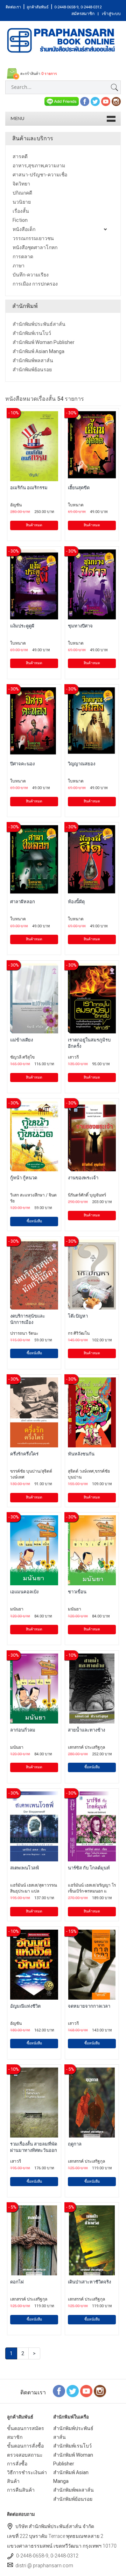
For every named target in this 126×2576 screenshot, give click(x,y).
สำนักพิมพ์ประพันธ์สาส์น (73, 2433)
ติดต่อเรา (13, 7)
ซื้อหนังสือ (34, 1221)
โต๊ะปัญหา (78, 1316)
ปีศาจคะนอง (22, 764)
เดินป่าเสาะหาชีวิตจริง (89, 2282)
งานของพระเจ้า (83, 1178)
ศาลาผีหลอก (23, 902)
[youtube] (106, 101)
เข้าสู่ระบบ (111, 14)
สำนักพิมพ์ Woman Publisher (73, 2459)
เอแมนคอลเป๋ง (24, 1592)
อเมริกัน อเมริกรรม (29, 488)
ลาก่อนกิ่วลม (23, 1730)
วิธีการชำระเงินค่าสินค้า (27, 2477)
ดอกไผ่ (17, 2282)
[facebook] (85, 101)
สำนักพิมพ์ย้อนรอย (73, 2499)
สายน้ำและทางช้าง (86, 1730)
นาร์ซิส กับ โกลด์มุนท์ (89, 1868)
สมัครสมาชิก (83, 14)
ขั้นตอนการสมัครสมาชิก (26, 2433)
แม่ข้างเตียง (22, 1040)
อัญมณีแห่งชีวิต (25, 2006)
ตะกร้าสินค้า (38, 74)
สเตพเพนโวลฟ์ (24, 1868)
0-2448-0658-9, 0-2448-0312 (78, 7)
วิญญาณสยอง (82, 764)
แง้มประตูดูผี (22, 626)
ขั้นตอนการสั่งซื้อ (25, 2446)
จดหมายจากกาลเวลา (89, 2006)
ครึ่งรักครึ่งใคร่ (24, 1454)
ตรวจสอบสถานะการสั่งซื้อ (25, 2459)
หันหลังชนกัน (81, 1454)
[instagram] (116, 101)
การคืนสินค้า (21, 2490)
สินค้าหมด (34, 525)
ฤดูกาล (75, 2144)
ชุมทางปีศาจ (80, 626)
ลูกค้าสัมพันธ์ (38, 7)
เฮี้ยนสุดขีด (79, 488)
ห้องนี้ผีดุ (76, 902)
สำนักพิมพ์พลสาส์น (73, 2490)
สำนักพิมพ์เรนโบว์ (72, 2446)
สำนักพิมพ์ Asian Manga (71, 2477)
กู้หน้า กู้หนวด (24, 1178)
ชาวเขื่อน (77, 1592)
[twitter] (95, 101)
